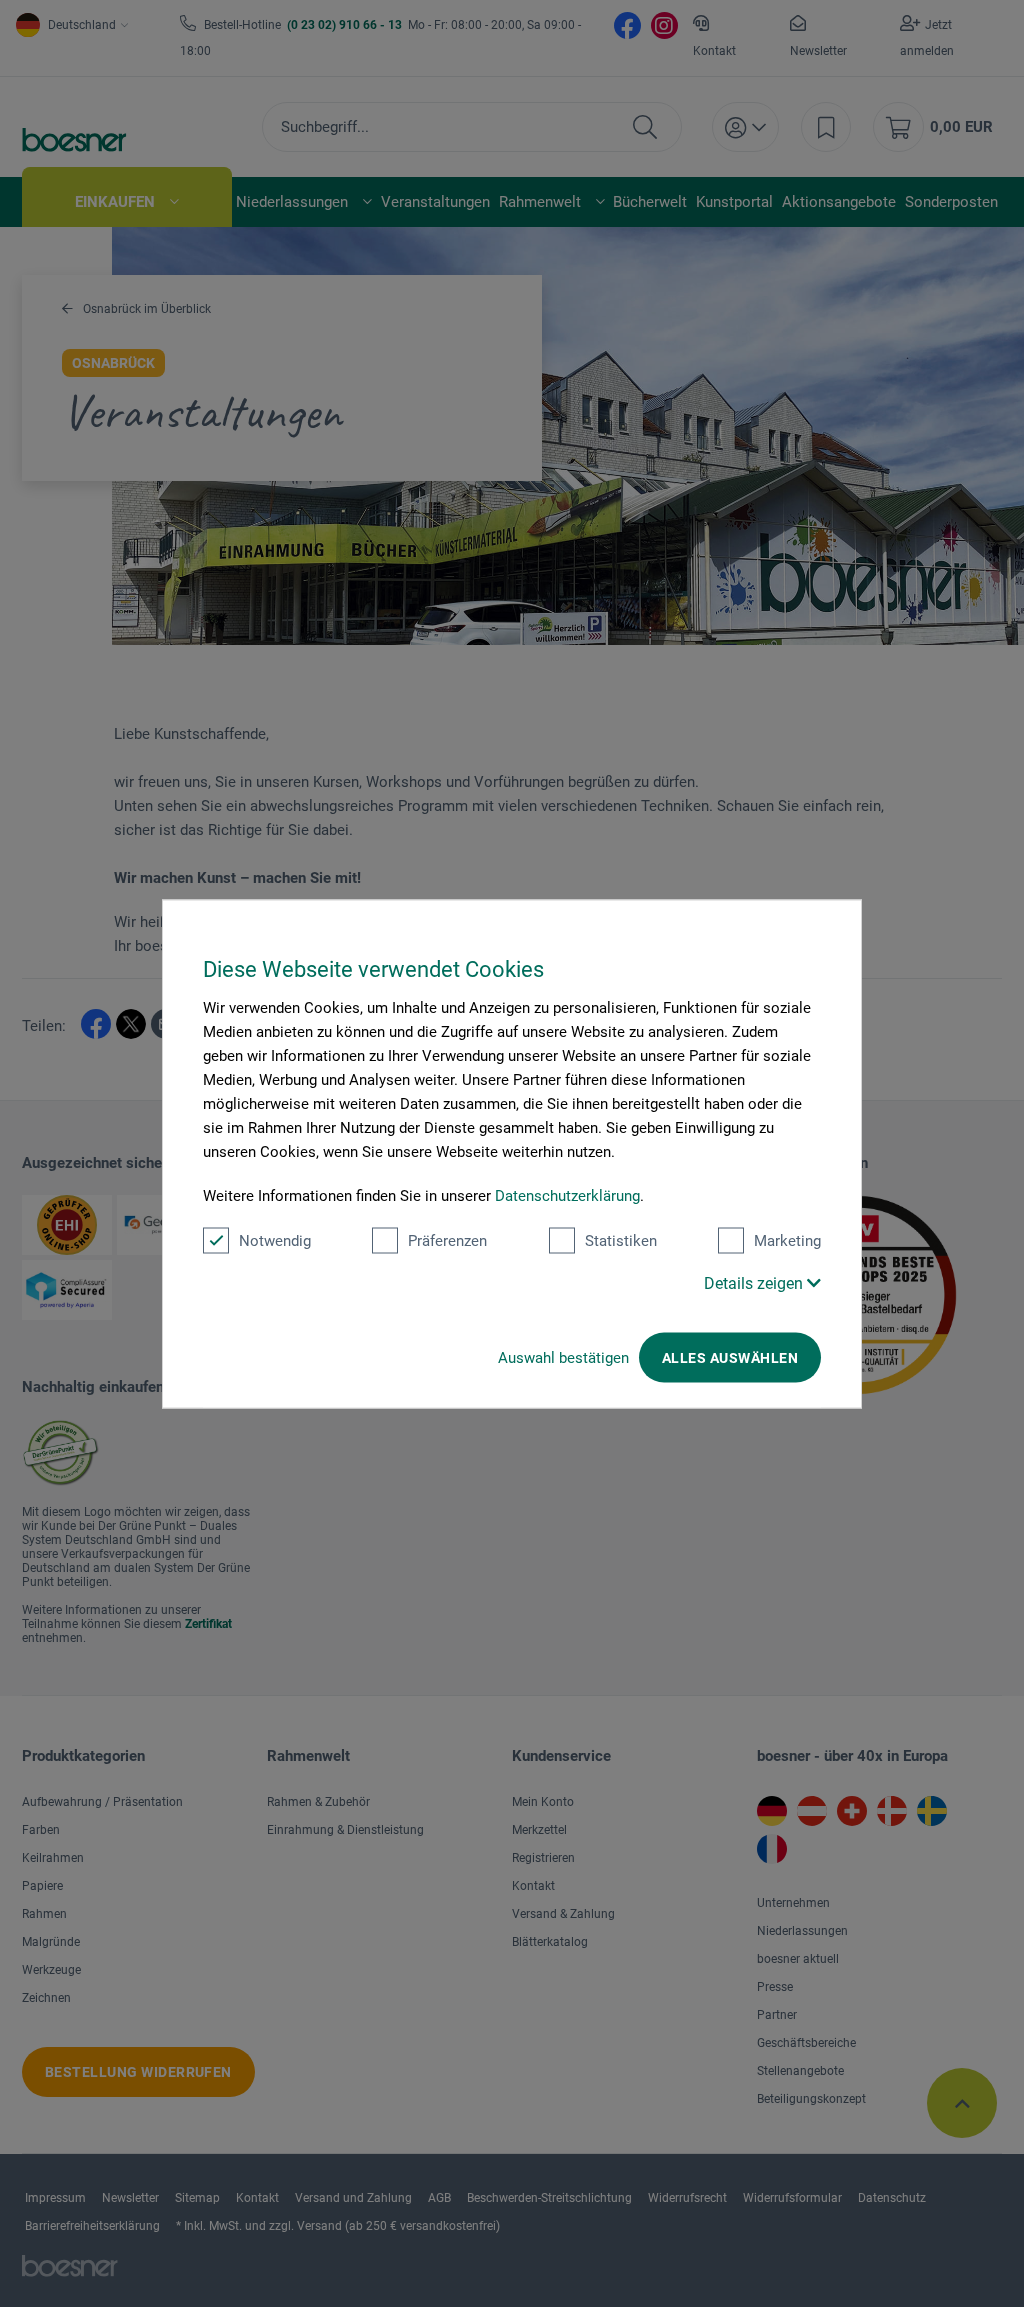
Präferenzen (447, 1240)
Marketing (787, 1240)
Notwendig (275, 1240)
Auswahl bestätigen (563, 1357)
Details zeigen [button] (755, 1282)
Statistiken (621, 1240)
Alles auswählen (730, 1357)
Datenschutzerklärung (567, 1195)
